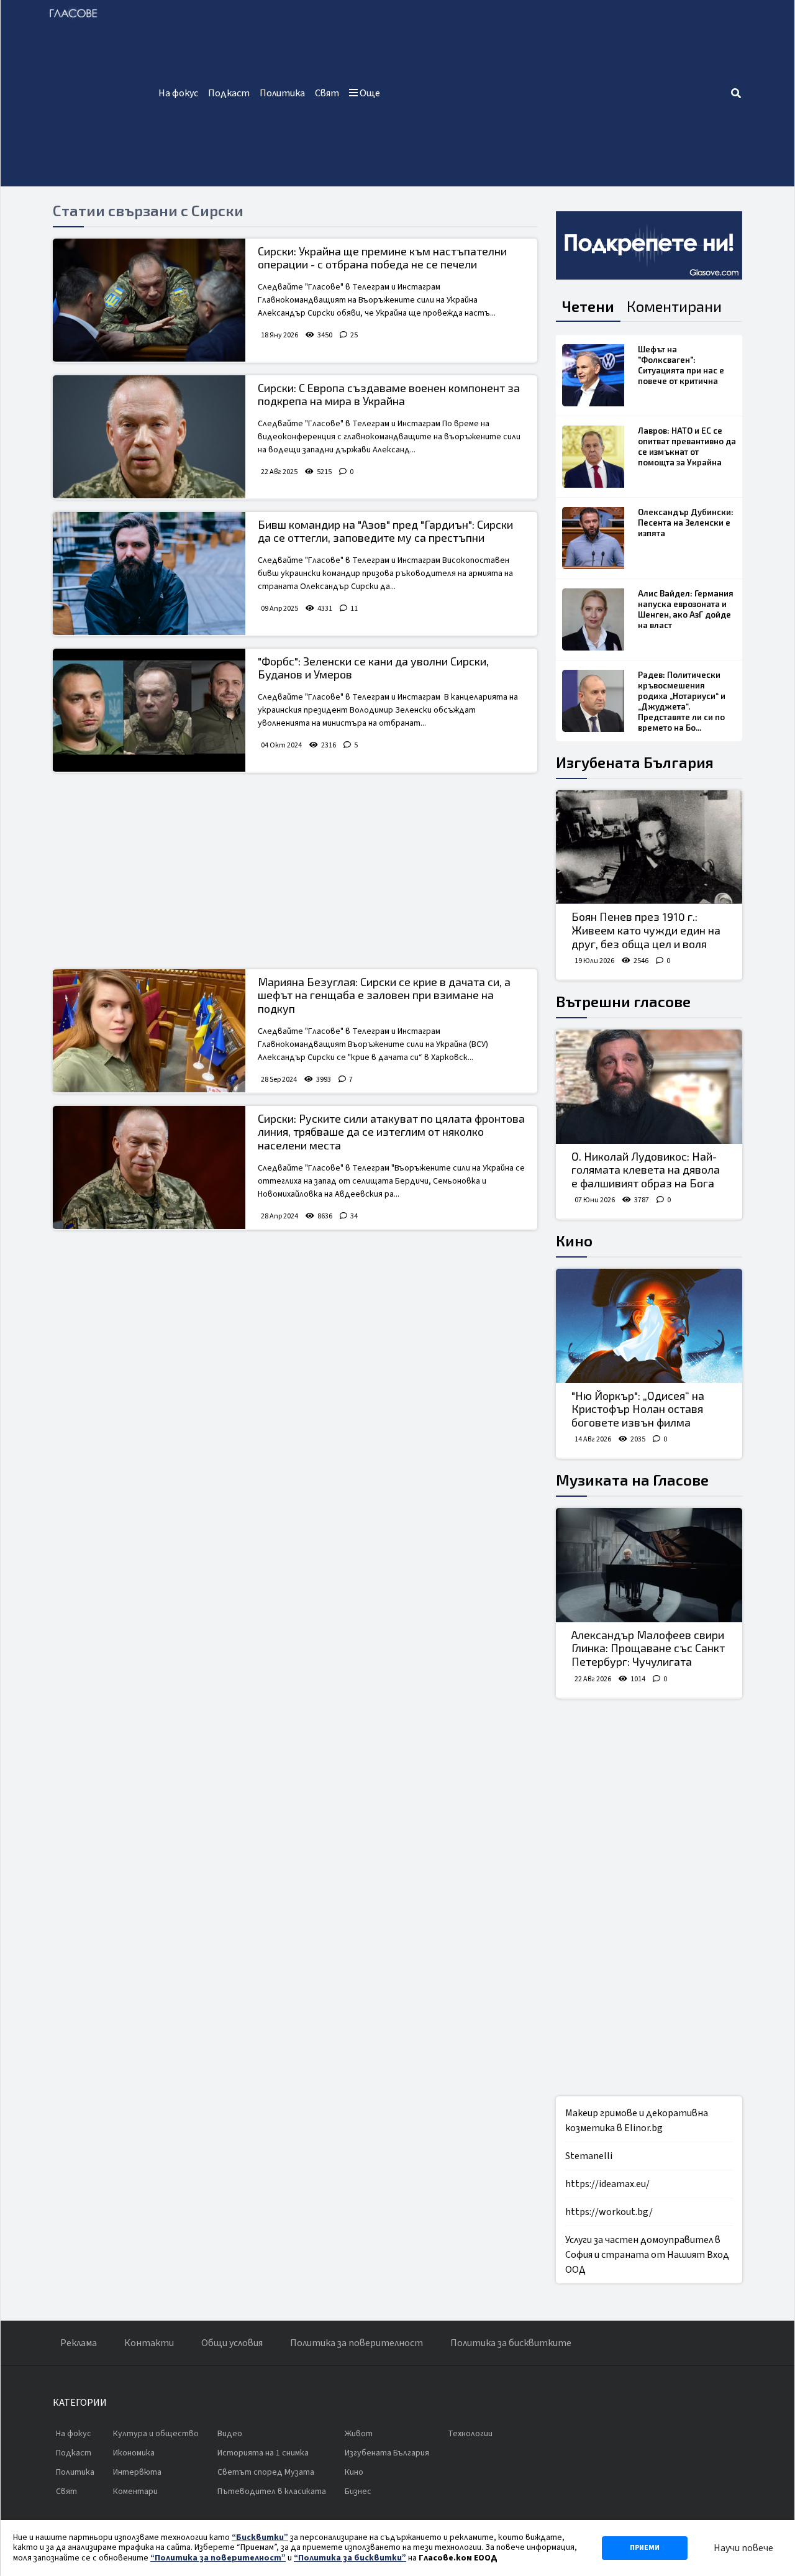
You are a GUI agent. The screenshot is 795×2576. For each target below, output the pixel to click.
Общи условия (232, 2343)
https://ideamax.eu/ (607, 2184)
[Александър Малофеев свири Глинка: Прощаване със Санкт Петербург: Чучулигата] (649, 1565)
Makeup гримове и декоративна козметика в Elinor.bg (637, 2121)
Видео (230, 2434)
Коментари (135, 2492)
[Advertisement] (557, 93)
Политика (282, 93)
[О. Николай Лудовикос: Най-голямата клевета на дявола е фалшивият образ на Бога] (649, 1087)
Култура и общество (156, 2434)
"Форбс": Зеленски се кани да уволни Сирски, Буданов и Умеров (373, 668)
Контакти (149, 2343)
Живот (359, 2434)
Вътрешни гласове (623, 1001)
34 (354, 1216)
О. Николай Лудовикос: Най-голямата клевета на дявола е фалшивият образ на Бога (646, 1170)
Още (369, 93)
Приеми (645, 2548)
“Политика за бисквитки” (350, 2558)
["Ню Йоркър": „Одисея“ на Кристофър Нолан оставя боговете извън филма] (649, 1326)
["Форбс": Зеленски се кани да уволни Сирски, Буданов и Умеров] (149, 710)
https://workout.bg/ (609, 2212)
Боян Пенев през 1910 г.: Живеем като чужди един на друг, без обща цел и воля (646, 930)
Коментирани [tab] (674, 306)
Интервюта (137, 2472)
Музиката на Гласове (632, 1480)
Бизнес (358, 2492)
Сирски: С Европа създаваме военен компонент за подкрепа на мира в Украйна (389, 395)
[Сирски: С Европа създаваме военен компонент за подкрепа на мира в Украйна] (149, 437)
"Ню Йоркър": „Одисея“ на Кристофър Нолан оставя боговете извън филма (638, 1409)
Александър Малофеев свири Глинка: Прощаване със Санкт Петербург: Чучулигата (648, 1648)
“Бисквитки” (260, 2537)
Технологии (470, 2434)
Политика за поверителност (357, 2343)
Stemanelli (589, 2156)
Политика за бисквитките (511, 2343)
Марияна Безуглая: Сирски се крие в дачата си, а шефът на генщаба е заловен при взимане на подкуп (384, 995)
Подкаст (229, 93)
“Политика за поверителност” (218, 2558)
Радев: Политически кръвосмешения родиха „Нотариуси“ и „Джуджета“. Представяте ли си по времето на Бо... (682, 701)
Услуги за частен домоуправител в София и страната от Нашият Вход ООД (647, 2255)
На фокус (178, 93)
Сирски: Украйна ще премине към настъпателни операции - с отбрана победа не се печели (382, 258)
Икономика (134, 2453)
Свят (327, 93)
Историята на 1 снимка (263, 2453)
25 (354, 335)
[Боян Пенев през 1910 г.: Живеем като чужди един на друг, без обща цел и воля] (649, 847)
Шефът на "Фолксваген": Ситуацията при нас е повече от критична (681, 365)
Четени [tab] (588, 306)
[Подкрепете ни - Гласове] (649, 245)
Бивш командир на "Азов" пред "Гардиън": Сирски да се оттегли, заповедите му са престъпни (385, 531)
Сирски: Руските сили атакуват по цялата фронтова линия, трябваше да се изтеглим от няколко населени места (391, 1132)
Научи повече (743, 2548)
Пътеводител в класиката (272, 2492)
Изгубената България (635, 762)
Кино (574, 1240)
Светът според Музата (266, 2472)
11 (354, 609)
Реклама (79, 2343)
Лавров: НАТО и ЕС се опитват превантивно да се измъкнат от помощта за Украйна (687, 446)
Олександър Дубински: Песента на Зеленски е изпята (686, 523)
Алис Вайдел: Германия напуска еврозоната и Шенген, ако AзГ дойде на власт (686, 609)
